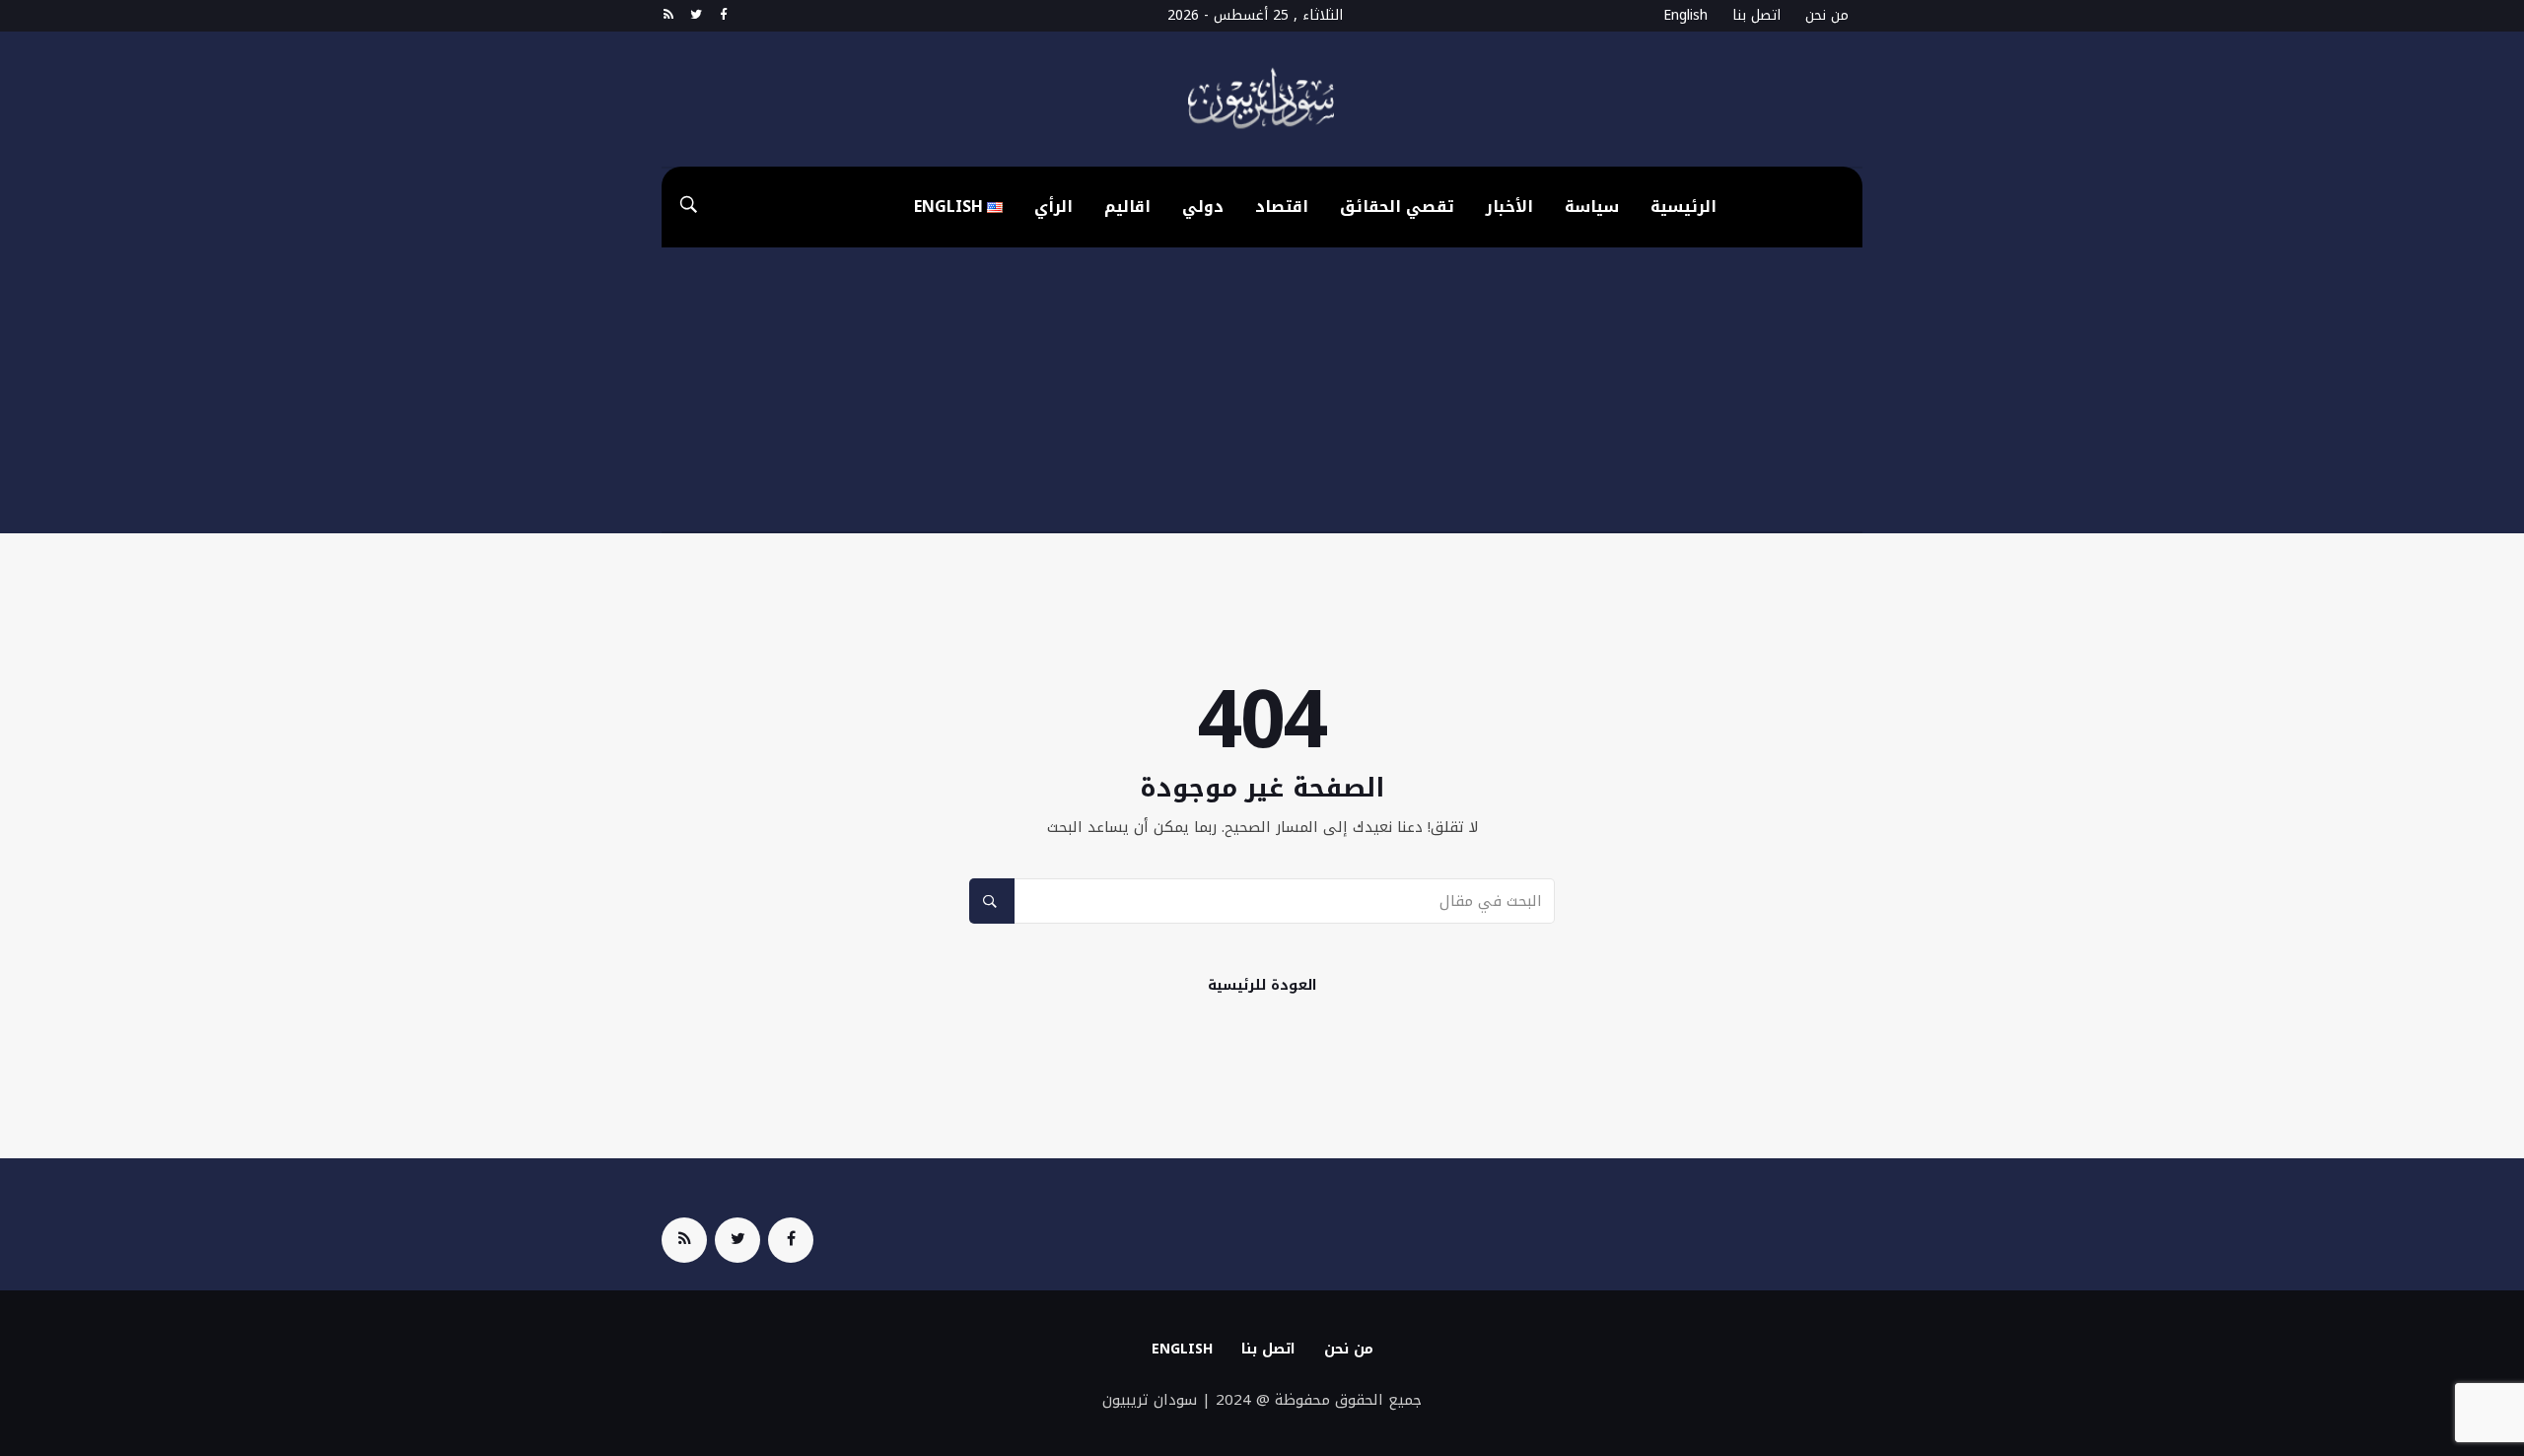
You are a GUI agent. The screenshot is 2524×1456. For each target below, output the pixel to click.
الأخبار (1509, 207)
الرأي (1053, 207)
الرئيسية (1683, 207)
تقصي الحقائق (1397, 207)
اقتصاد (1282, 207)
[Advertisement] (1262, 395)
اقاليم (1127, 207)
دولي (1203, 207)
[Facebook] (723, 16)
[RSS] (668, 16)
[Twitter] (696, 16)
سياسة (1592, 207)
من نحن (1827, 15)
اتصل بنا (1756, 15)
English (1685, 15)
